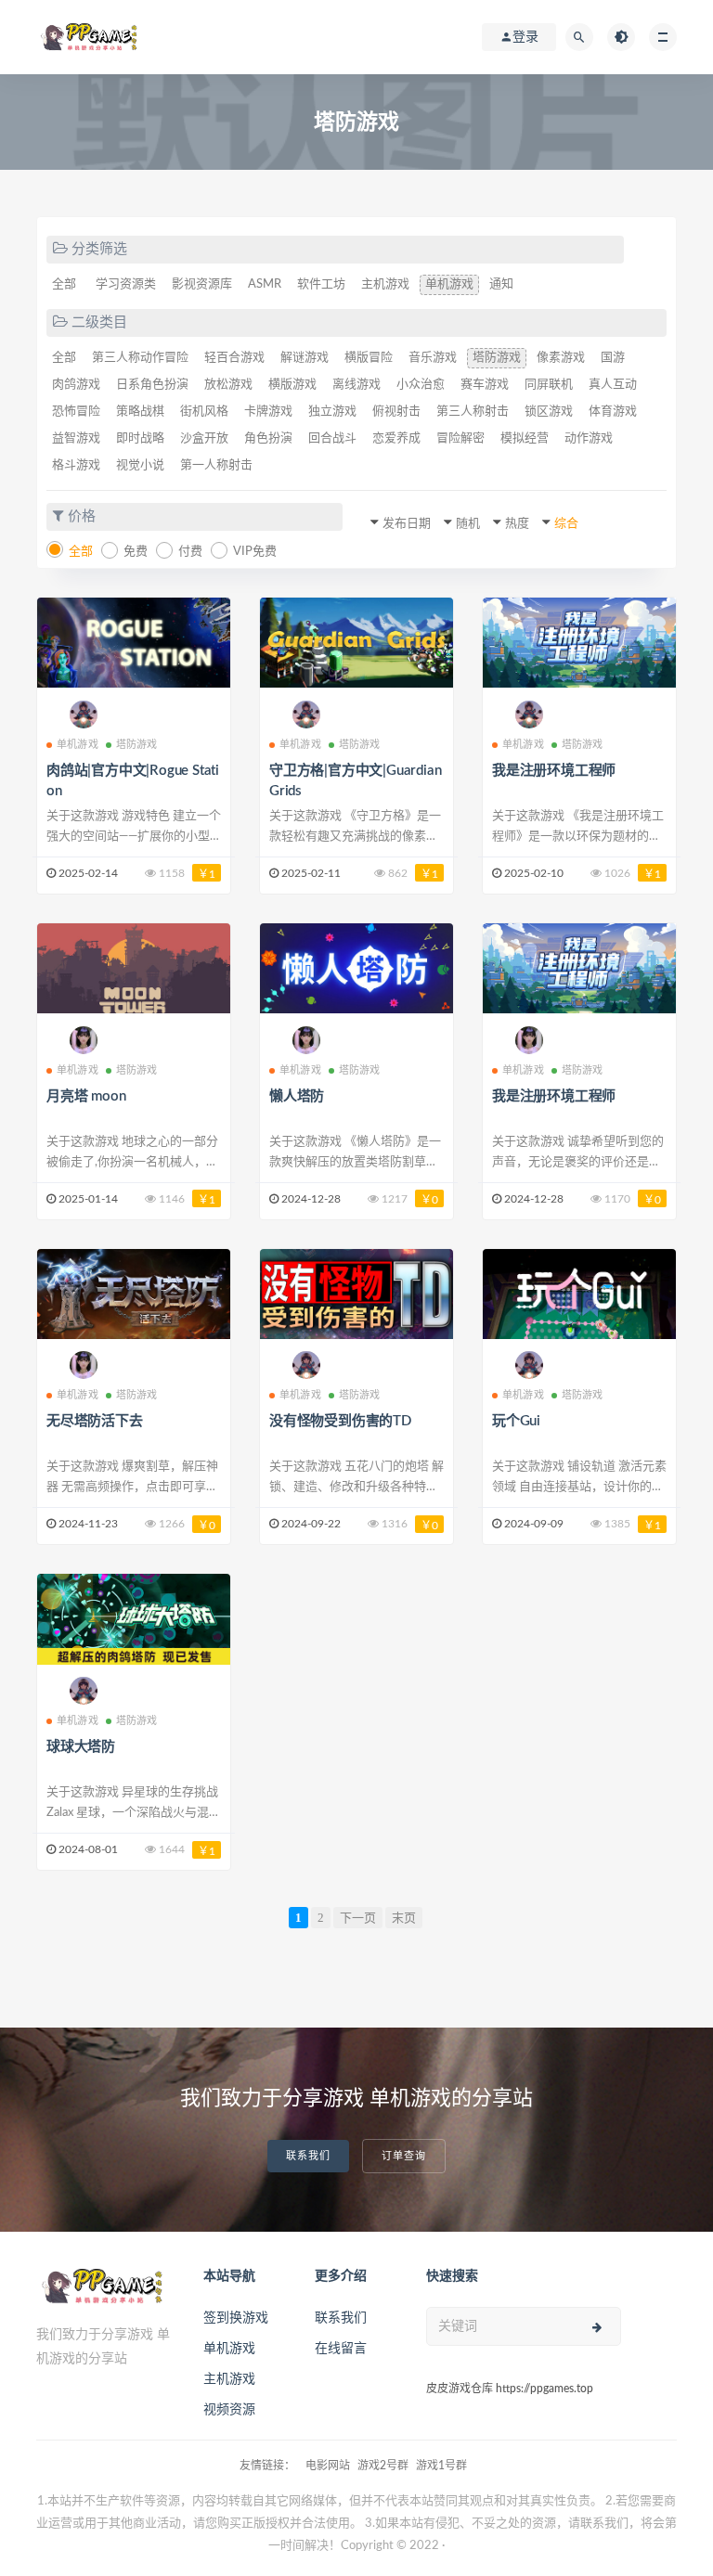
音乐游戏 (433, 358)
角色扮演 (268, 438)
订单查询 (404, 2156)
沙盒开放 (204, 438)
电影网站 (328, 2466)
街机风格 (204, 412)
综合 (566, 524)
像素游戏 (561, 358)
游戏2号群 (383, 2466)
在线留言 (341, 2349)
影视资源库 (202, 284)
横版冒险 (369, 358)
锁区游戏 (549, 412)
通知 (501, 284)
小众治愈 (421, 385)
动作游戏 (589, 438)
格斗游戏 (76, 465)
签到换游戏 (236, 2318)
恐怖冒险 (76, 412)
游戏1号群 (441, 2466)
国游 (613, 358)
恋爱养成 (396, 438)
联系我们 (308, 2156)
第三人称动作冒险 (140, 358)
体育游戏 (613, 412)
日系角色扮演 (152, 385)
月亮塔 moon (86, 1096)
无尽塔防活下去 (95, 1421)
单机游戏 (449, 284)
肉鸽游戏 (76, 385)
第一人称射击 (216, 465)
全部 (64, 284)
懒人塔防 (297, 1096)
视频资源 (229, 2410)
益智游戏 (76, 438)
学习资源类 (126, 284)
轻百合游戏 (234, 358)
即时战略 (140, 438)
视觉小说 (140, 465)
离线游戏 (356, 385)
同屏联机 (549, 385)
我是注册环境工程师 (554, 771)
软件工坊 (321, 284)
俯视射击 (396, 412)
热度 (517, 524)
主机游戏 (385, 284)
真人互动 (613, 385)
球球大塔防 (81, 1747)
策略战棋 (140, 412)
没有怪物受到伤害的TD (340, 1421)
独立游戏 (332, 412)
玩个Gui (516, 1421)
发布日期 (407, 524)
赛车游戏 (485, 385)
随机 (468, 524)
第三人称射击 (473, 412)
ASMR (265, 284)
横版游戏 (292, 385)
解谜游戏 (305, 358)
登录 (525, 37)
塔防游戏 (497, 358)
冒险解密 (460, 438)
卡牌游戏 (268, 412)
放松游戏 (228, 385)
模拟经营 (525, 438)
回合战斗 (332, 438)
